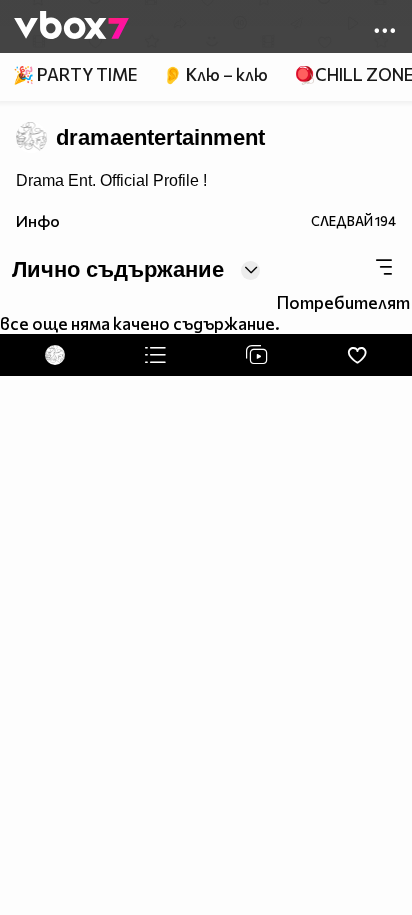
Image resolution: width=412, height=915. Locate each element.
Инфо (38, 220)
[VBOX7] (71, 27)
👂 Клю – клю (215, 74)
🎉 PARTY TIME (75, 74)
